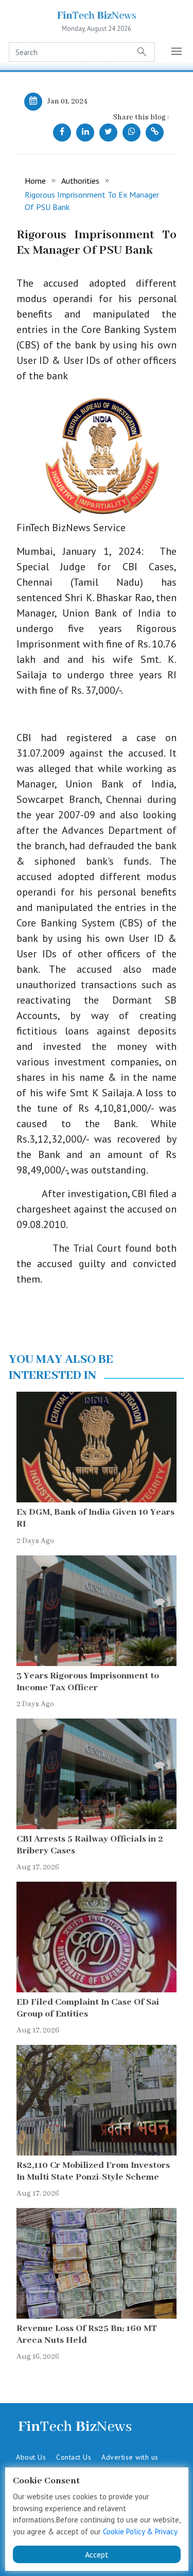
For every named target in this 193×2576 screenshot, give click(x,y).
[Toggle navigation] (177, 52)
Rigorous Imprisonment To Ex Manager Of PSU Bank (92, 201)
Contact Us (74, 2457)
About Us (31, 2457)
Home (35, 181)
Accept (97, 2554)
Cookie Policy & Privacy (140, 2531)
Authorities (80, 181)
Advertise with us (130, 2457)
